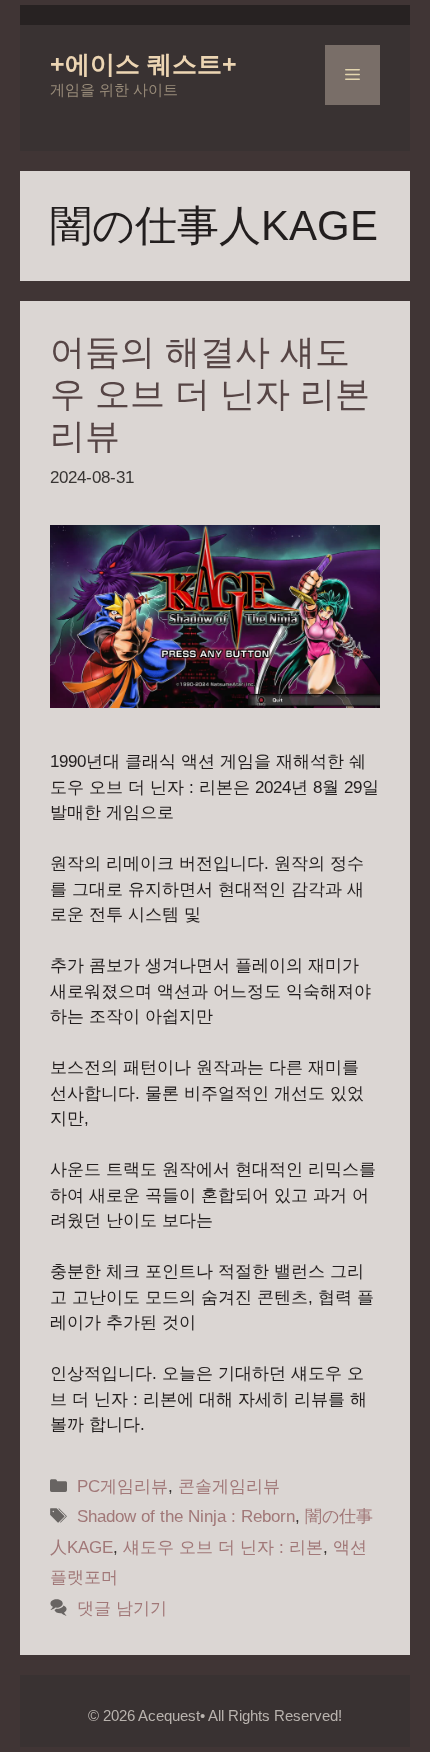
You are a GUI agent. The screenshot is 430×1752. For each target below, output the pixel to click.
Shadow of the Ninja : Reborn (186, 1516)
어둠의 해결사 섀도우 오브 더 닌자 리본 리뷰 (210, 393)
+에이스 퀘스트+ (143, 64)
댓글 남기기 (122, 1608)
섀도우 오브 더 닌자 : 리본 (223, 1547)
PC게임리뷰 (122, 1486)
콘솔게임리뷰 (229, 1486)
